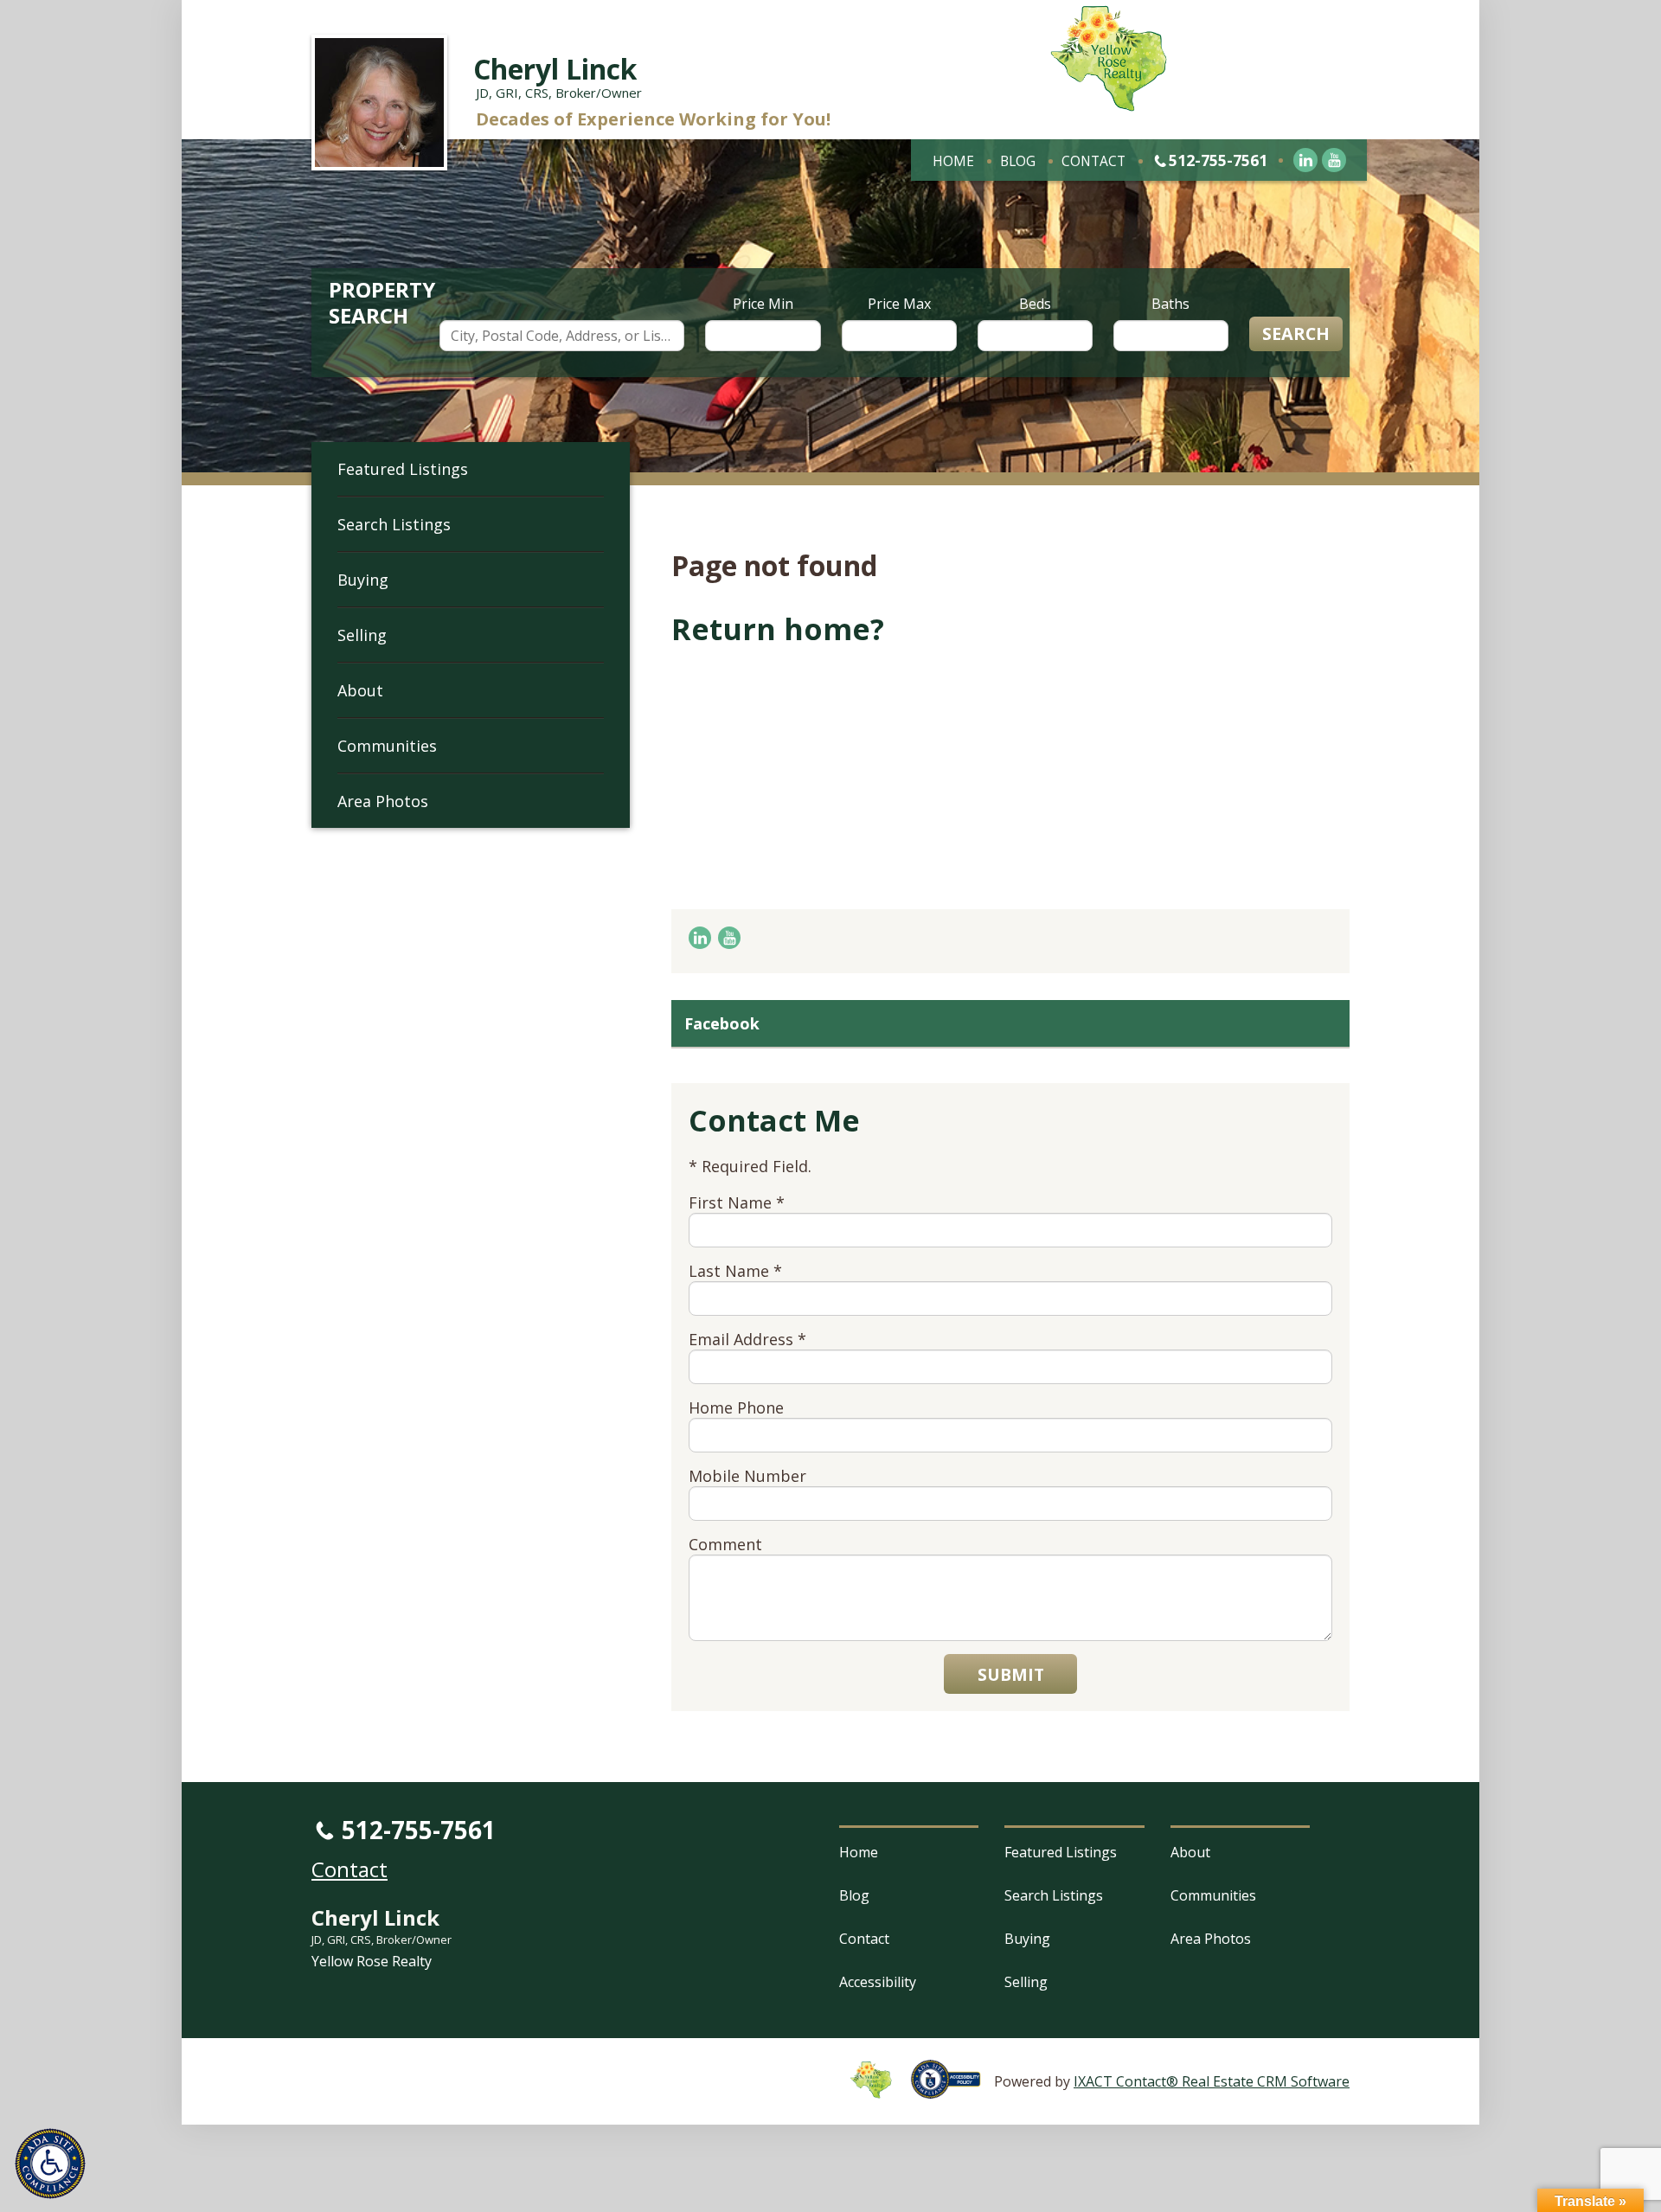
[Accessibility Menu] (50, 2164)
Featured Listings (403, 469)
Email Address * (747, 1339)
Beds (1035, 304)
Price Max (899, 304)
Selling (362, 635)
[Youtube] (1334, 160)
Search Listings (394, 524)
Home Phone (736, 1407)
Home (953, 161)
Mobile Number (747, 1476)
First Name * (737, 1202)
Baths (1170, 304)
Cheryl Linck (555, 69)
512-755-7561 (1218, 160)
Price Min (763, 304)
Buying (363, 580)
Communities (387, 746)
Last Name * (735, 1271)
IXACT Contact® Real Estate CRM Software (1212, 2081)
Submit (1011, 1674)
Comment (725, 1544)
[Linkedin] (1305, 160)
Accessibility (878, 1982)
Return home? (778, 629)
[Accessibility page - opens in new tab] (952, 2089)
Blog (1018, 161)
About (360, 690)
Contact (1093, 161)
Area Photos (383, 801)
